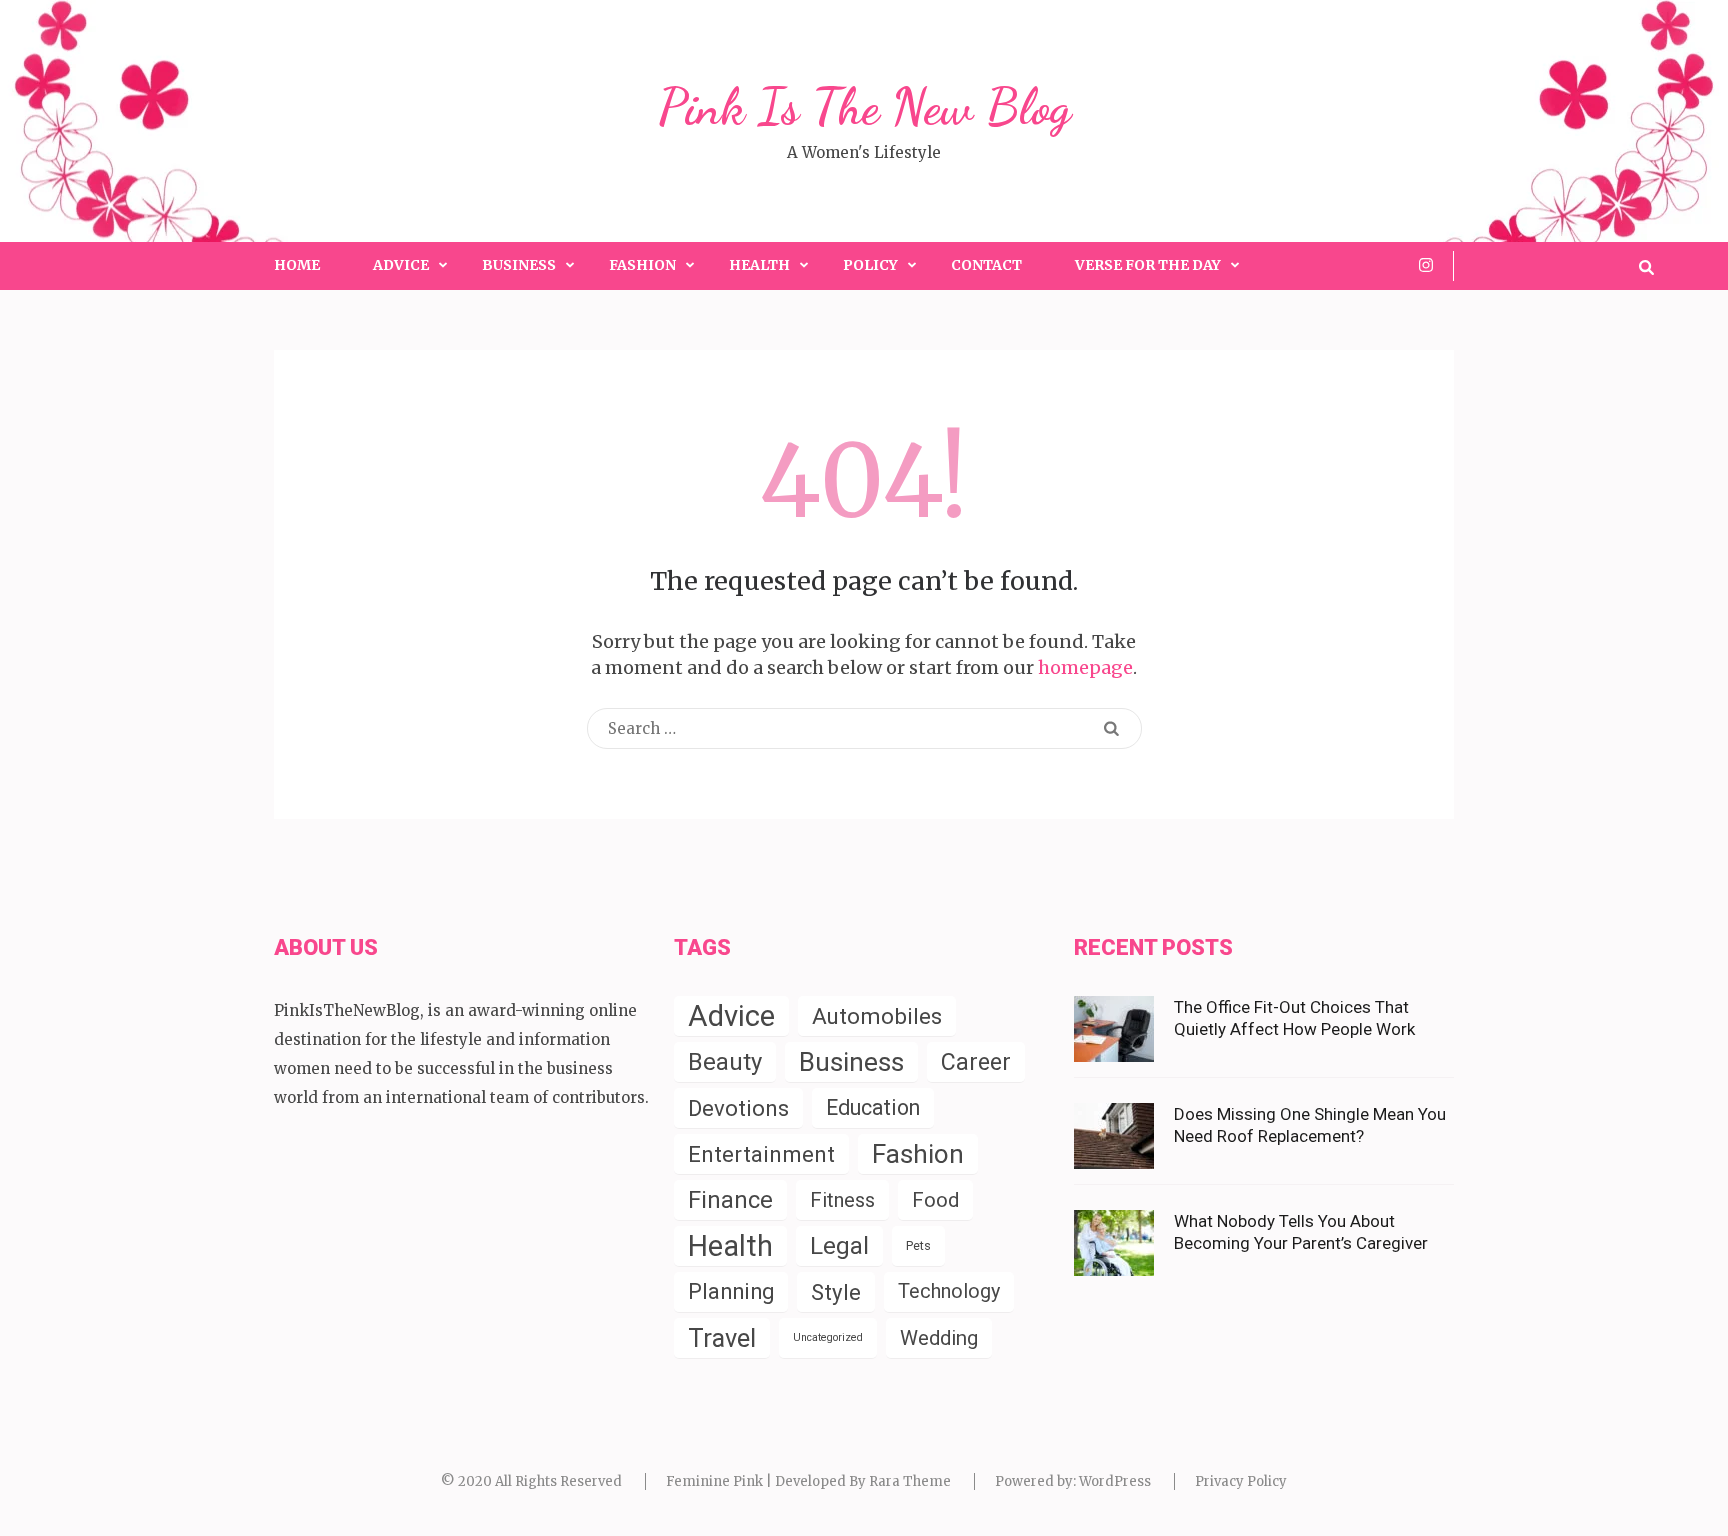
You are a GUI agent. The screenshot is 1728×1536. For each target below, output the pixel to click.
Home (297, 265)
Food (935, 1200)
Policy (870, 265)
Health (759, 265)
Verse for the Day (1148, 265)
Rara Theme (910, 1481)
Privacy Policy (1241, 1481)
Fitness (842, 1200)
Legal (839, 1246)
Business (519, 265)
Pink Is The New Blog (864, 107)
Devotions (738, 1108)
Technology (949, 1291)
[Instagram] (1426, 265)
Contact (986, 265)
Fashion (642, 265)
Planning (731, 1291)
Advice (401, 265)
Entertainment (761, 1154)
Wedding (939, 1338)
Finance (730, 1200)
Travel (722, 1338)
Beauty (725, 1062)
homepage (1085, 667)
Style (836, 1292)
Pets (918, 1245)
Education (873, 1107)
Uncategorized (828, 1337)
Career (976, 1062)
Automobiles (877, 1016)
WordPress (1115, 1481)
